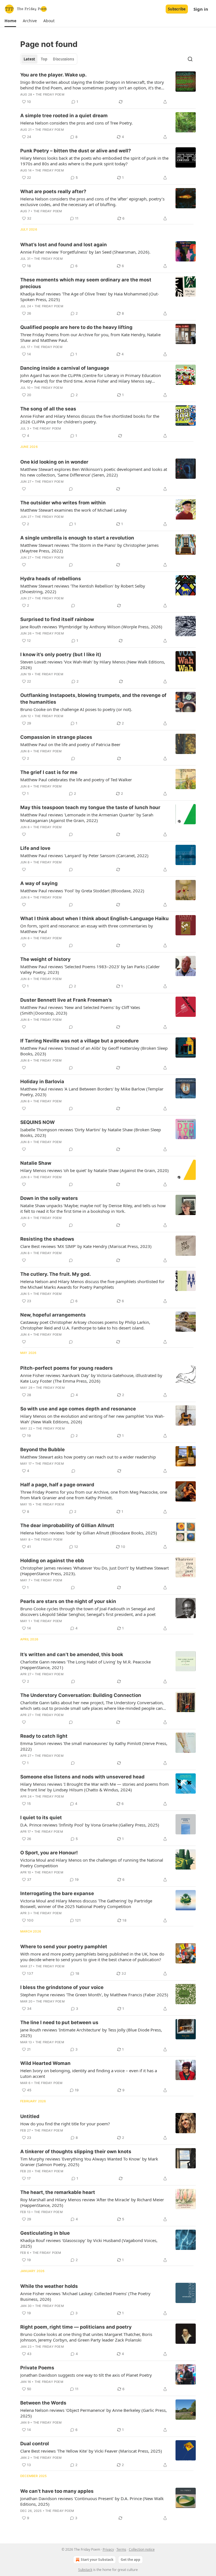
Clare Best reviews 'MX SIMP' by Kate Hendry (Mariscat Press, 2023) (86, 1246)
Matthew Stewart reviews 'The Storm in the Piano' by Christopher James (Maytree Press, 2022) (89, 548)
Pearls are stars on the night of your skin (68, 1601)
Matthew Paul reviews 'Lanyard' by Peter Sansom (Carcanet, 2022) (84, 855)
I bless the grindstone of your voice (62, 1987)
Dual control (35, 2444)
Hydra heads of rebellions (51, 579)
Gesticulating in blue (45, 2233)
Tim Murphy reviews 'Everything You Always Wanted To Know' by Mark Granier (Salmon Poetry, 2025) (89, 2162)
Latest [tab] (29, 59)
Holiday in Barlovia (42, 1082)
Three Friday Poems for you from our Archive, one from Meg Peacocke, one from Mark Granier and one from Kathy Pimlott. (94, 1495)
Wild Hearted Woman (45, 2063)
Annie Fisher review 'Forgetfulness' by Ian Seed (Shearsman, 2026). (85, 252)
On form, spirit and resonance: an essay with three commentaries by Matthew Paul (87, 929)
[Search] (190, 59)
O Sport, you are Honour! (49, 1853)
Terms (121, 2549)
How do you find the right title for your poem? (65, 2124)
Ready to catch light (44, 1736)
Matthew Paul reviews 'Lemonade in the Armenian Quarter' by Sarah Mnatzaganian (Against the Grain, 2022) (87, 818)
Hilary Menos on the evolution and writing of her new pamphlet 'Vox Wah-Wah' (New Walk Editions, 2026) (92, 1419)
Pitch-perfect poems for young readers (67, 1368)
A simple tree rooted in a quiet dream (64, 116)
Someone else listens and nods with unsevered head (82, 1777)
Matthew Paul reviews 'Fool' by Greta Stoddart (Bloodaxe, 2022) (82, 891)
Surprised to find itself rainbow (57, 619)
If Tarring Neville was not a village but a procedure (79, 1041)
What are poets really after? (53, 191)
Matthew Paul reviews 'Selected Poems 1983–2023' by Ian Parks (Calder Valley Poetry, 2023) (90, 969)
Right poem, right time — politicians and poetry (76, 2327)
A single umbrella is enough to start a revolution (77, 538)
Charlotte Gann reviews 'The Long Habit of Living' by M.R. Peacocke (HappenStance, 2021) (85, 1665)
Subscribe (177, 9)
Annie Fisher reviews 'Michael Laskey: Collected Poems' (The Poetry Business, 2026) (85, 2296)
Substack (85, 2570)
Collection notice (142, 2549)
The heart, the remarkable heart (58, 2192)
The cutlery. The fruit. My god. (56, 1274)
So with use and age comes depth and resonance (78, 1409)
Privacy (108, 2549)
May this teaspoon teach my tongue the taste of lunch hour (90, 807)
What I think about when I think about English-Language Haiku (94, 918)
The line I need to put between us (59, 2022)
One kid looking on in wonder (54, 462)
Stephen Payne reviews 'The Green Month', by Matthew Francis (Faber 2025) (94, 1995)
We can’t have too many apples (57, 2491)
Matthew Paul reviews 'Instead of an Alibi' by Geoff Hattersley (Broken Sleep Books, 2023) (94, 1051)
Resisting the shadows (47, 1239)
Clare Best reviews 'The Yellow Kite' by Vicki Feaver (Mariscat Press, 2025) (91, 2451)
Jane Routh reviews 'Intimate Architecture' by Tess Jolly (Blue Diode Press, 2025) (91, 2033)
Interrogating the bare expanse (57, 1893)
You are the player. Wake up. (53, 75)
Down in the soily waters (49, 1198)
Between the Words (43, 2403)
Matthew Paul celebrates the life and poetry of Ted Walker (76, 780)
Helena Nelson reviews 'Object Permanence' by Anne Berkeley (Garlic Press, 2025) (94, 2413)
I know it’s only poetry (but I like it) (61, 654)
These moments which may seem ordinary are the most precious (86, 283)
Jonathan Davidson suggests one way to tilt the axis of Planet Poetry (86, 2375)
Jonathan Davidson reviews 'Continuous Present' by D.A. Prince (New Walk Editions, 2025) (92, 2501)
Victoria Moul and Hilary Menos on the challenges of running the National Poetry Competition (92, 1863)
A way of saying (39, 883)
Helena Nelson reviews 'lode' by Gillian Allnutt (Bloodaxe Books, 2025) (89, 1533)
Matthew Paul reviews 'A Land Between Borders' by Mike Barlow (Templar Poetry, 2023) (92, 1092)
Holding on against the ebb (52, 1561)
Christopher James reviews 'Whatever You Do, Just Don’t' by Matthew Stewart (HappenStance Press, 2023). (94, 1571)
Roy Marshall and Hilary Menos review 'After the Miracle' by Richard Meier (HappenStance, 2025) (92, 2202)
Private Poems (37, 2368)
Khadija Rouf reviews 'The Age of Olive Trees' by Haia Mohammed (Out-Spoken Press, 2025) (90, 297)
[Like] (24, 489)
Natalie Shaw (36, 1163)
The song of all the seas (48, 409)
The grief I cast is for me (49, 772)
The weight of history (45, 959)
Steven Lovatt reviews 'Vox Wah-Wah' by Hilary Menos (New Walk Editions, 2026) (93, 665)
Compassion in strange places (56, 737)
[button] (10, 21)
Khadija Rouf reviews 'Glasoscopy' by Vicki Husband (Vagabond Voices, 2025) (89, 2243)
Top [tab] (44, 59)
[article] (108, 88)
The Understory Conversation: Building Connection (81, 1695)
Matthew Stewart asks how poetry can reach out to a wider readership (88, 1457)
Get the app (130, 2560)
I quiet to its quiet (41, 1818)
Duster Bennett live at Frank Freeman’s (66, 1000)
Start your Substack (97, 2560)
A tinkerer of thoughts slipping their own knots (76, 2151)
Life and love (35, 848)
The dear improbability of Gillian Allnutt (67, 1525)
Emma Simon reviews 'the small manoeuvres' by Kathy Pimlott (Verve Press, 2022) (94, 1746)
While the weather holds (49, 2286)
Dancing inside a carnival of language (65, 368)
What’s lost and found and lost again (64, 245)
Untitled (30, 2116)
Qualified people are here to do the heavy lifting (76, 327)
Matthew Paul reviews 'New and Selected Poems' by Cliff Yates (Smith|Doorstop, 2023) (80, 1010)
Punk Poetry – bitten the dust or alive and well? (76, 151)
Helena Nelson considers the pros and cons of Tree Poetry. (76, 123)
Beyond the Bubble (42, 1450)
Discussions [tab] (63, 59)
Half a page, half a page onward (57, 1485)
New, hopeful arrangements (53, 1315)
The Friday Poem (50, 94)
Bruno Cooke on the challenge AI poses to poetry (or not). (76, 709)
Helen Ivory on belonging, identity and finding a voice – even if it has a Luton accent (89, 2073)
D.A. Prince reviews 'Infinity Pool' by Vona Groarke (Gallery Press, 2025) (90, 1825)
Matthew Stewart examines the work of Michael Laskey (74, 510)
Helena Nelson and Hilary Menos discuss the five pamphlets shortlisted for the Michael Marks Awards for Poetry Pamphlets (92, 1284)
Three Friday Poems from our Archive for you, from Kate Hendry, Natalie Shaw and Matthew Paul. (90, 337)
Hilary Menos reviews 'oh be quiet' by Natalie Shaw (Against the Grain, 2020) (94, 1170)
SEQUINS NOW (38, 1122)
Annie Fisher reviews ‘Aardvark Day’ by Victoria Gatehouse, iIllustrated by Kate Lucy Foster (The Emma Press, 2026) (91, 1378)
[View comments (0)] (71, 489)
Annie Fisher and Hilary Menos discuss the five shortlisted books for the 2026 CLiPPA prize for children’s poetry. (90, 419)
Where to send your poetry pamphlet (64, 1947)
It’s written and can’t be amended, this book (72, 1654)
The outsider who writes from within (63, 503)
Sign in (201, 9)
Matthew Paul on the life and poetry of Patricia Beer (70, 744)
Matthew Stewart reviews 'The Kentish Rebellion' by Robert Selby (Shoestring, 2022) (83, 589)
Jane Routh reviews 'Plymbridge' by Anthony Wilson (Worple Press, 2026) (91, 627)
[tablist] (49, 59)
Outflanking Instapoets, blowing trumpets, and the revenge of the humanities (93, 699)
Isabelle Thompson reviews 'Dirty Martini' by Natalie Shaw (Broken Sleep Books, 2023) (91, 1132)
